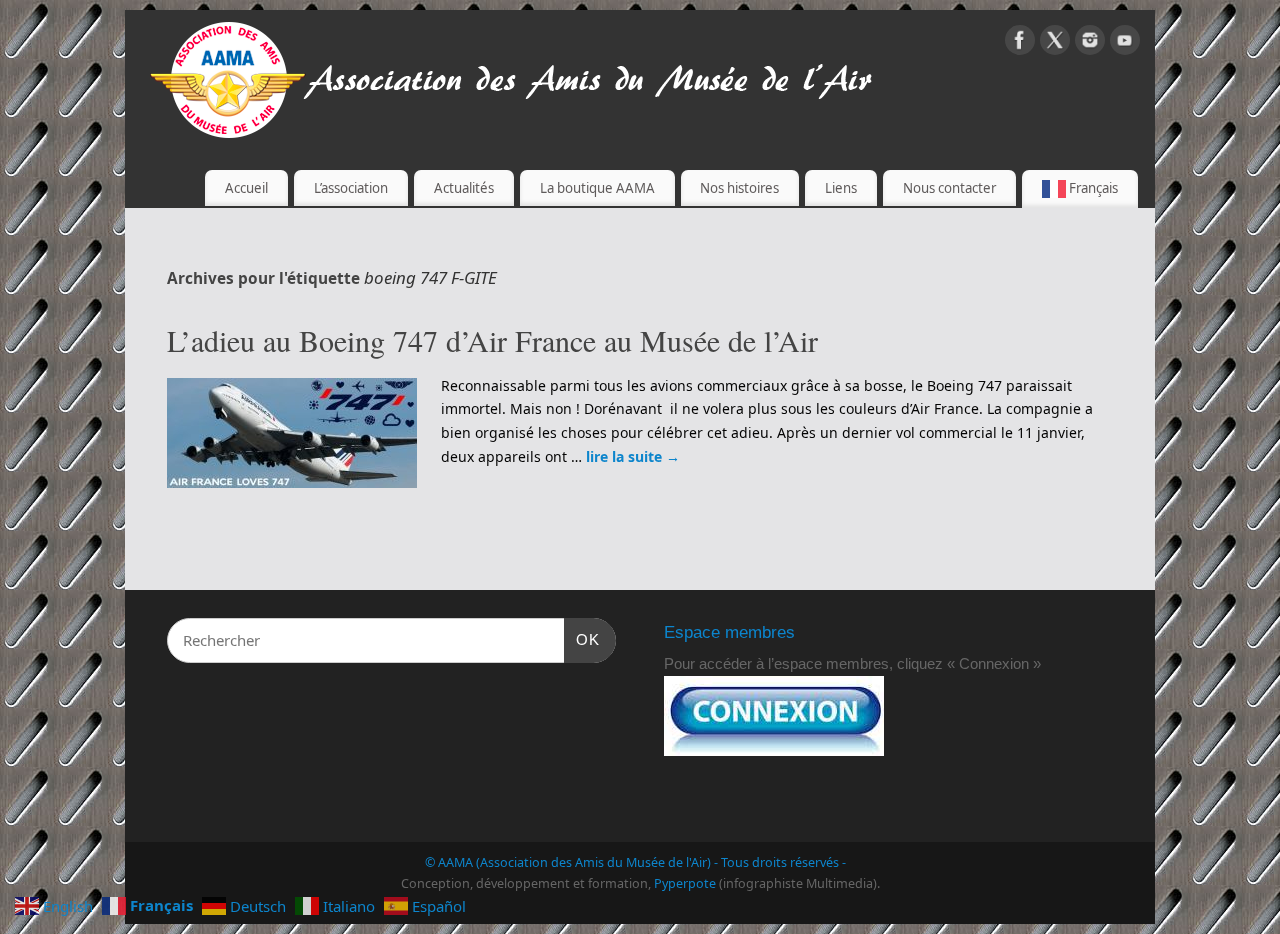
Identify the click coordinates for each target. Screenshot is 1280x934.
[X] (1055, 43)
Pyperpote (685, 883)
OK (582, 639)
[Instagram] (1090, 43)
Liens (841, 188)
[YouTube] (1125, 43)
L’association (351, 188)
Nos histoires (739, 188)
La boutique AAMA (597, 188)
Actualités (464, 188)
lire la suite (633, 456)
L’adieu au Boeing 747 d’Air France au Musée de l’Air (492, 340)
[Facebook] (1020, 43)
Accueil (246, 188)
